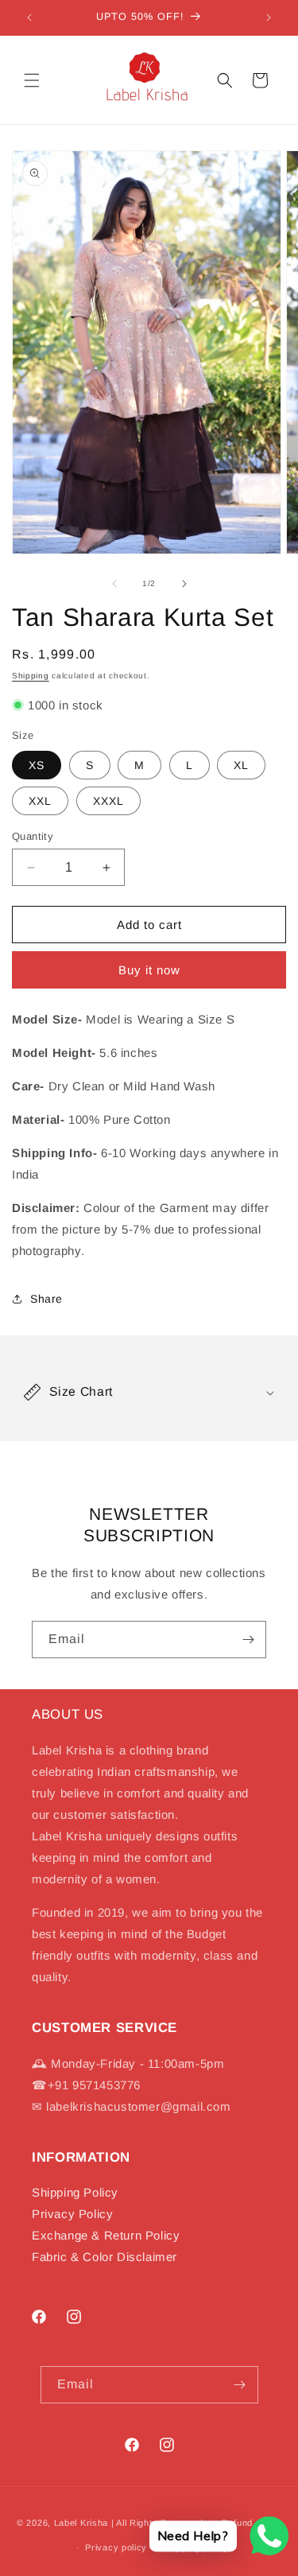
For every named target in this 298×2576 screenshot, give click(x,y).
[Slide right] (184, 584)
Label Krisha (81, 2523)
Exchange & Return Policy (106, 2235)
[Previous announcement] (29, 17)
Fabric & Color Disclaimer (104, 2257)
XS (37, 765)
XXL (40, 801)
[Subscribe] (248, 1640)
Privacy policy (116, 2547)
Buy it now (149, 970)
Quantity (33, 836)
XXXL (108, 801)
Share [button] (46, 1299)
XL (241, 765)
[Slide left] (114, 584)
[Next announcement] (269, 17)
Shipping (31, 676)
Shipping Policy (75, 2192)
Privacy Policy (72, 2214)
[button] (32, 80)
